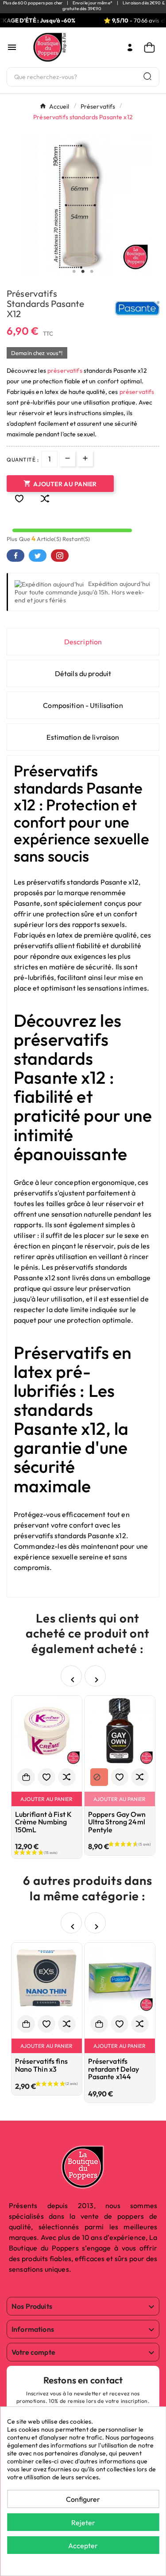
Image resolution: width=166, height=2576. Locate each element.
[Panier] (152, 47)
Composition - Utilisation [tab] (83, 705)
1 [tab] (74, 272)
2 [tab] (83, 272)
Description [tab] (83, 642)
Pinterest (60, 556)
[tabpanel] (83, 204)
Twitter (38, 556)
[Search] (147, 76)
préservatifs (65, 371)
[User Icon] (130, 47)
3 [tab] (92, 272)
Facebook (15, 556)
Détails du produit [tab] (83, 673)
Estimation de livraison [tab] (83, 737)
